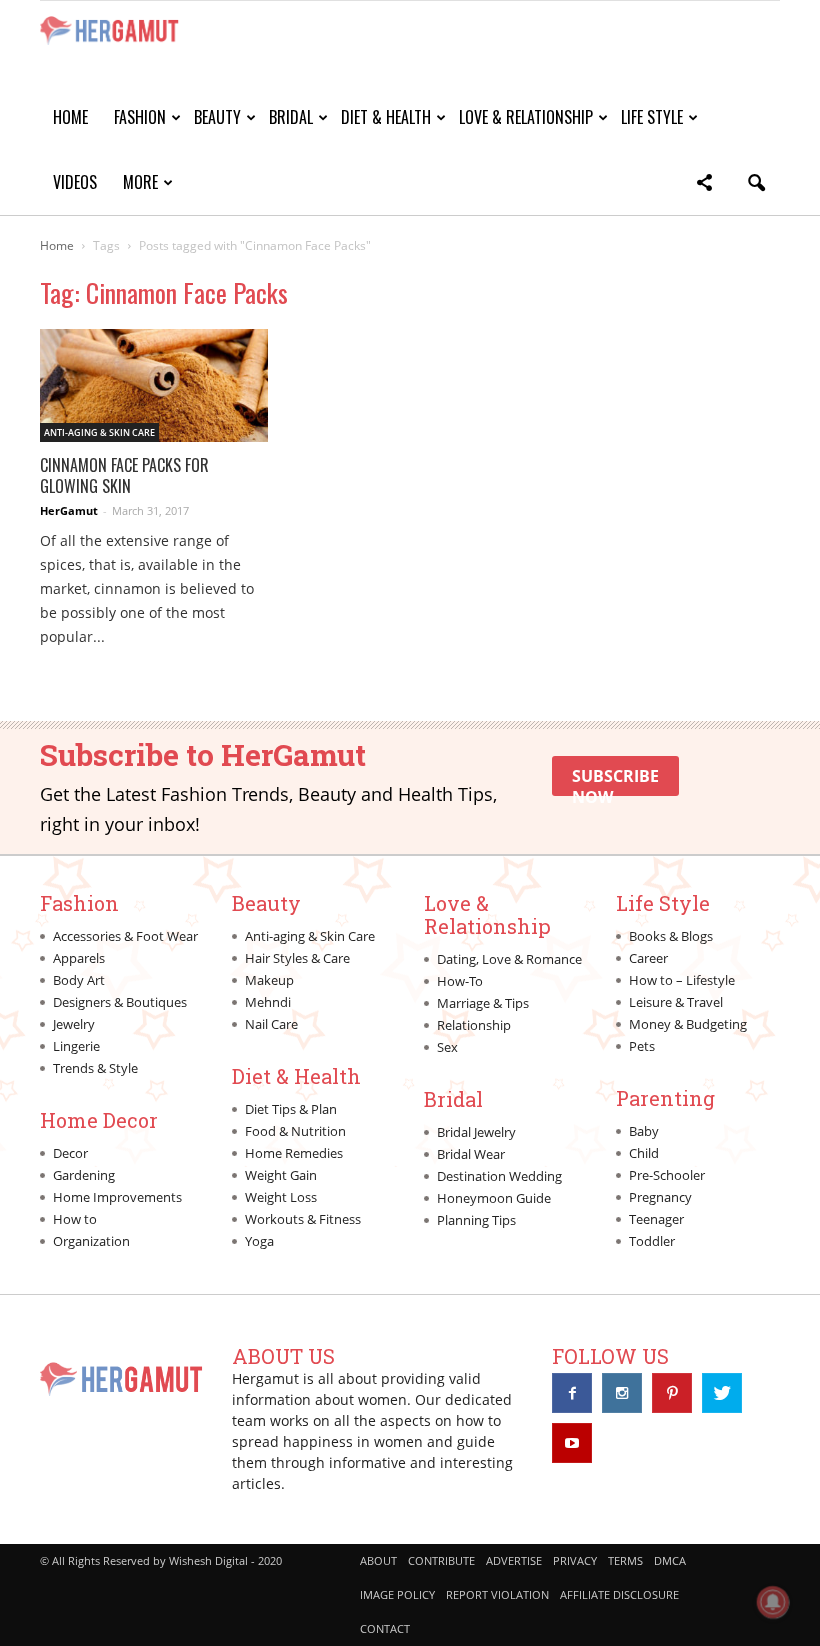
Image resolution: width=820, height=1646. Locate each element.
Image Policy (397, 1594)
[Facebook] (572, 1393)
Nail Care (271, 1024)
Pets (642, 1046)
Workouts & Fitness (303, 1219)
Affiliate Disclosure (619, 1594)
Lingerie (76, 1046)
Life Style (652, 117)
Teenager (656, 1219)
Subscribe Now (615, 780)
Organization (91, 1241)
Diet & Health (386, 117)
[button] (704, 185)
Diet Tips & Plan (291, 1109)
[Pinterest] (672, 1393)
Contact (385, 1628)
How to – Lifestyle (682, 980)
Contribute (441, 1560)
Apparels (79, 958)
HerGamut (69, 510)
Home (70, 117)
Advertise (514, 1560)
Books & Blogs (671, 936)
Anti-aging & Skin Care (99, 432)
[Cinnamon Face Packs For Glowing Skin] (154, 385)
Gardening (84, 1175)
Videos (75, 182)
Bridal (291, 117)
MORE (140, 182)
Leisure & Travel (676, 1002)
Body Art (79, 980)
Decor (70, 1153)
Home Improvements (117, 1197)
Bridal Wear (471, 1154)
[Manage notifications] (773, 1602)
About (378, 1560)
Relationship (474, 1025)
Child (644, 1153)
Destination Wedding (499, 1176)
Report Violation (497, 1594)
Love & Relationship (526, 117)
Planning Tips (476, 1220)
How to (75, 1219)
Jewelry (74, 1024)
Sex (447, 1047)
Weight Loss (281, 1197)
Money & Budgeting (688, 1024)
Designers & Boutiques (120, 1002)
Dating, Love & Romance (509, 959)
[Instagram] (622, 1393)
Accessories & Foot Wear (125, 936)
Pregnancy (660, 1197)
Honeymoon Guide (494, 1198)
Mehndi (268, 1002)
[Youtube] (572, 1443)
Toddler (652, 1241)
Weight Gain (281, 1175)
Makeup (269, 980)
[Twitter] (722, 1393)
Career (648, 958)
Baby (644, 1131)
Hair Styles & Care (297, 958)
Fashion (140, 117)
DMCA (670, 1560)
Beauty (217, 117)
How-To (460, 981)
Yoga (259, 1241)
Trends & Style (95, 1068)
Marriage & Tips (483, 1003)
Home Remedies (294, 1153)
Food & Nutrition (295, 1131)
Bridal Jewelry (476, 1132)
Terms (625, 1560)
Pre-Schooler (667, 1175)
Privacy (575, 1560)
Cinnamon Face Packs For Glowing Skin (124, 475)
